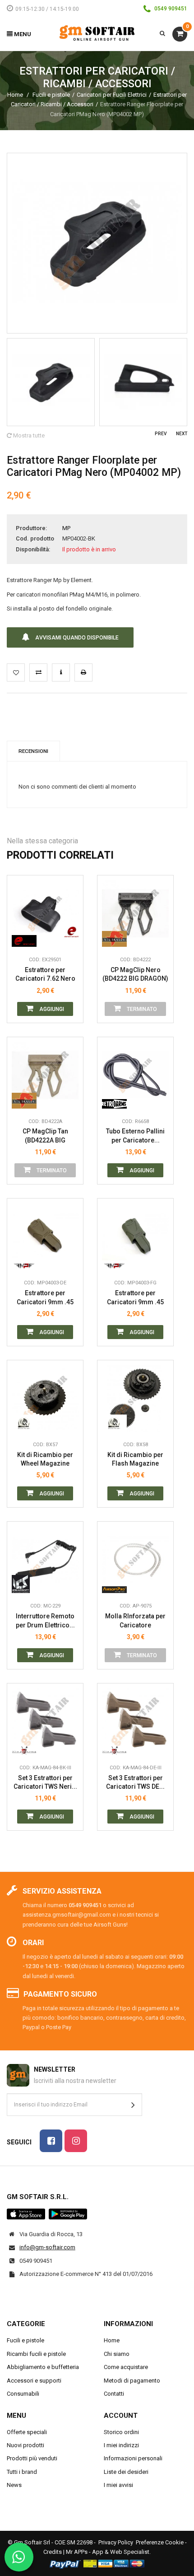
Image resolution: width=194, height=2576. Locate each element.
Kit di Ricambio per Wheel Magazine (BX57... (45, 1460)
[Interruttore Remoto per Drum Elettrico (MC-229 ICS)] (45, 1560)
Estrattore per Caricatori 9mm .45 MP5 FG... (135, 1298)
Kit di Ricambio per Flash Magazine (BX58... (135, 1460)
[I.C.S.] (24, 1584)
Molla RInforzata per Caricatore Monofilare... (135, 1621)
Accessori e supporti (34, 2381)
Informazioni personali (133, 2458)
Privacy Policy (116, 2542)
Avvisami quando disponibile (76, 638)
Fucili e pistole (51, 95)
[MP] (24, 1261)
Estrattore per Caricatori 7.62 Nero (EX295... (45, 975)
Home (15, 95)
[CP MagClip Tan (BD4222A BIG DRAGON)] (45, 1075)
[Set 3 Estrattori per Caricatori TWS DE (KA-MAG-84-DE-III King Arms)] (135, 1721)
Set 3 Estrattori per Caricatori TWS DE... (135, 1782)
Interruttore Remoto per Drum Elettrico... (45, 1621)
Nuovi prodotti (25, 2445)
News (14, 2485)
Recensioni (33, 751)
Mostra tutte (28, 435)
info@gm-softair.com (47, 2247)
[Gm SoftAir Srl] (97, 33)
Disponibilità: (33, 549)
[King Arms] (24, 1746)
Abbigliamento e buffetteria (43, 2367)
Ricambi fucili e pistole (36, 2354)
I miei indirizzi (121, 2445)
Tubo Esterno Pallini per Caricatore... (135, 1136)
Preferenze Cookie (160, 2542)
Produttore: (31, 528)
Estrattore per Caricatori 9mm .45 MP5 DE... (45, 1298)
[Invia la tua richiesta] (61, 672)
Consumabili (23, 2394)
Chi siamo (117, 2354)
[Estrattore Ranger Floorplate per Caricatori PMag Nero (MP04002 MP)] (51, 382)
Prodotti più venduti (32, 2458)
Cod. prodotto (35, 538)
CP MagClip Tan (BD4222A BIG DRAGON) (45, 1136)
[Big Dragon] (114, 938)
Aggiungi (51, 1009)
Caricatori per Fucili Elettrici (112, 95)
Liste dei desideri (126, 2472)
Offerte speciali (27, 2432)
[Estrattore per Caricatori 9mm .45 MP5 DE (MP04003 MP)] (45, 1236)
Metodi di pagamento (132, 2381)
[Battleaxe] (24, 1423)
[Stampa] (83, 672)
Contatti (114, 2394)
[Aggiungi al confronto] (38, 672)
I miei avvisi (118, 2485)
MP (66, 528)
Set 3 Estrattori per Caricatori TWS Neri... (45, 1782)
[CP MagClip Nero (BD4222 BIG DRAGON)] (135, 913)
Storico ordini (121, 2432)
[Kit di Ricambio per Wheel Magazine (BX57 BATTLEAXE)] (45, 1398)
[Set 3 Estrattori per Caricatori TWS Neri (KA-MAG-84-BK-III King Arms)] (45, 1721)
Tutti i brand (22, 2472)
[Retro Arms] (114, 1100)
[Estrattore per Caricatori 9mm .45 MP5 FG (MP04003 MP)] (135, 1236)
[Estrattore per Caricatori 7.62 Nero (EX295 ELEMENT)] (45, 913)
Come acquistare (126, 2367)
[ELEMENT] (24, 938)
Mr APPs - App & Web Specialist (108, 2552)
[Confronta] (69, 938)
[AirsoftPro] (114, 1584)
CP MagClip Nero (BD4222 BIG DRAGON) (135, 974)
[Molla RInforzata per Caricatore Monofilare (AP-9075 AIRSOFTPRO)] (135, 1560)
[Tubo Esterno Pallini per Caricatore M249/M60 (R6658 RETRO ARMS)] (135, 1075)
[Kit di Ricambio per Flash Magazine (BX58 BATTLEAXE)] (135, 1398)
